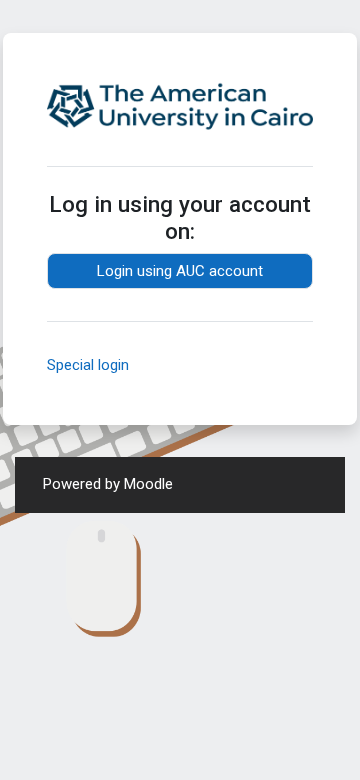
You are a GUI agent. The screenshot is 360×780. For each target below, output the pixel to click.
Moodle (148, 484)
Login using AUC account (180, 271)
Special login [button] (88, 365)
